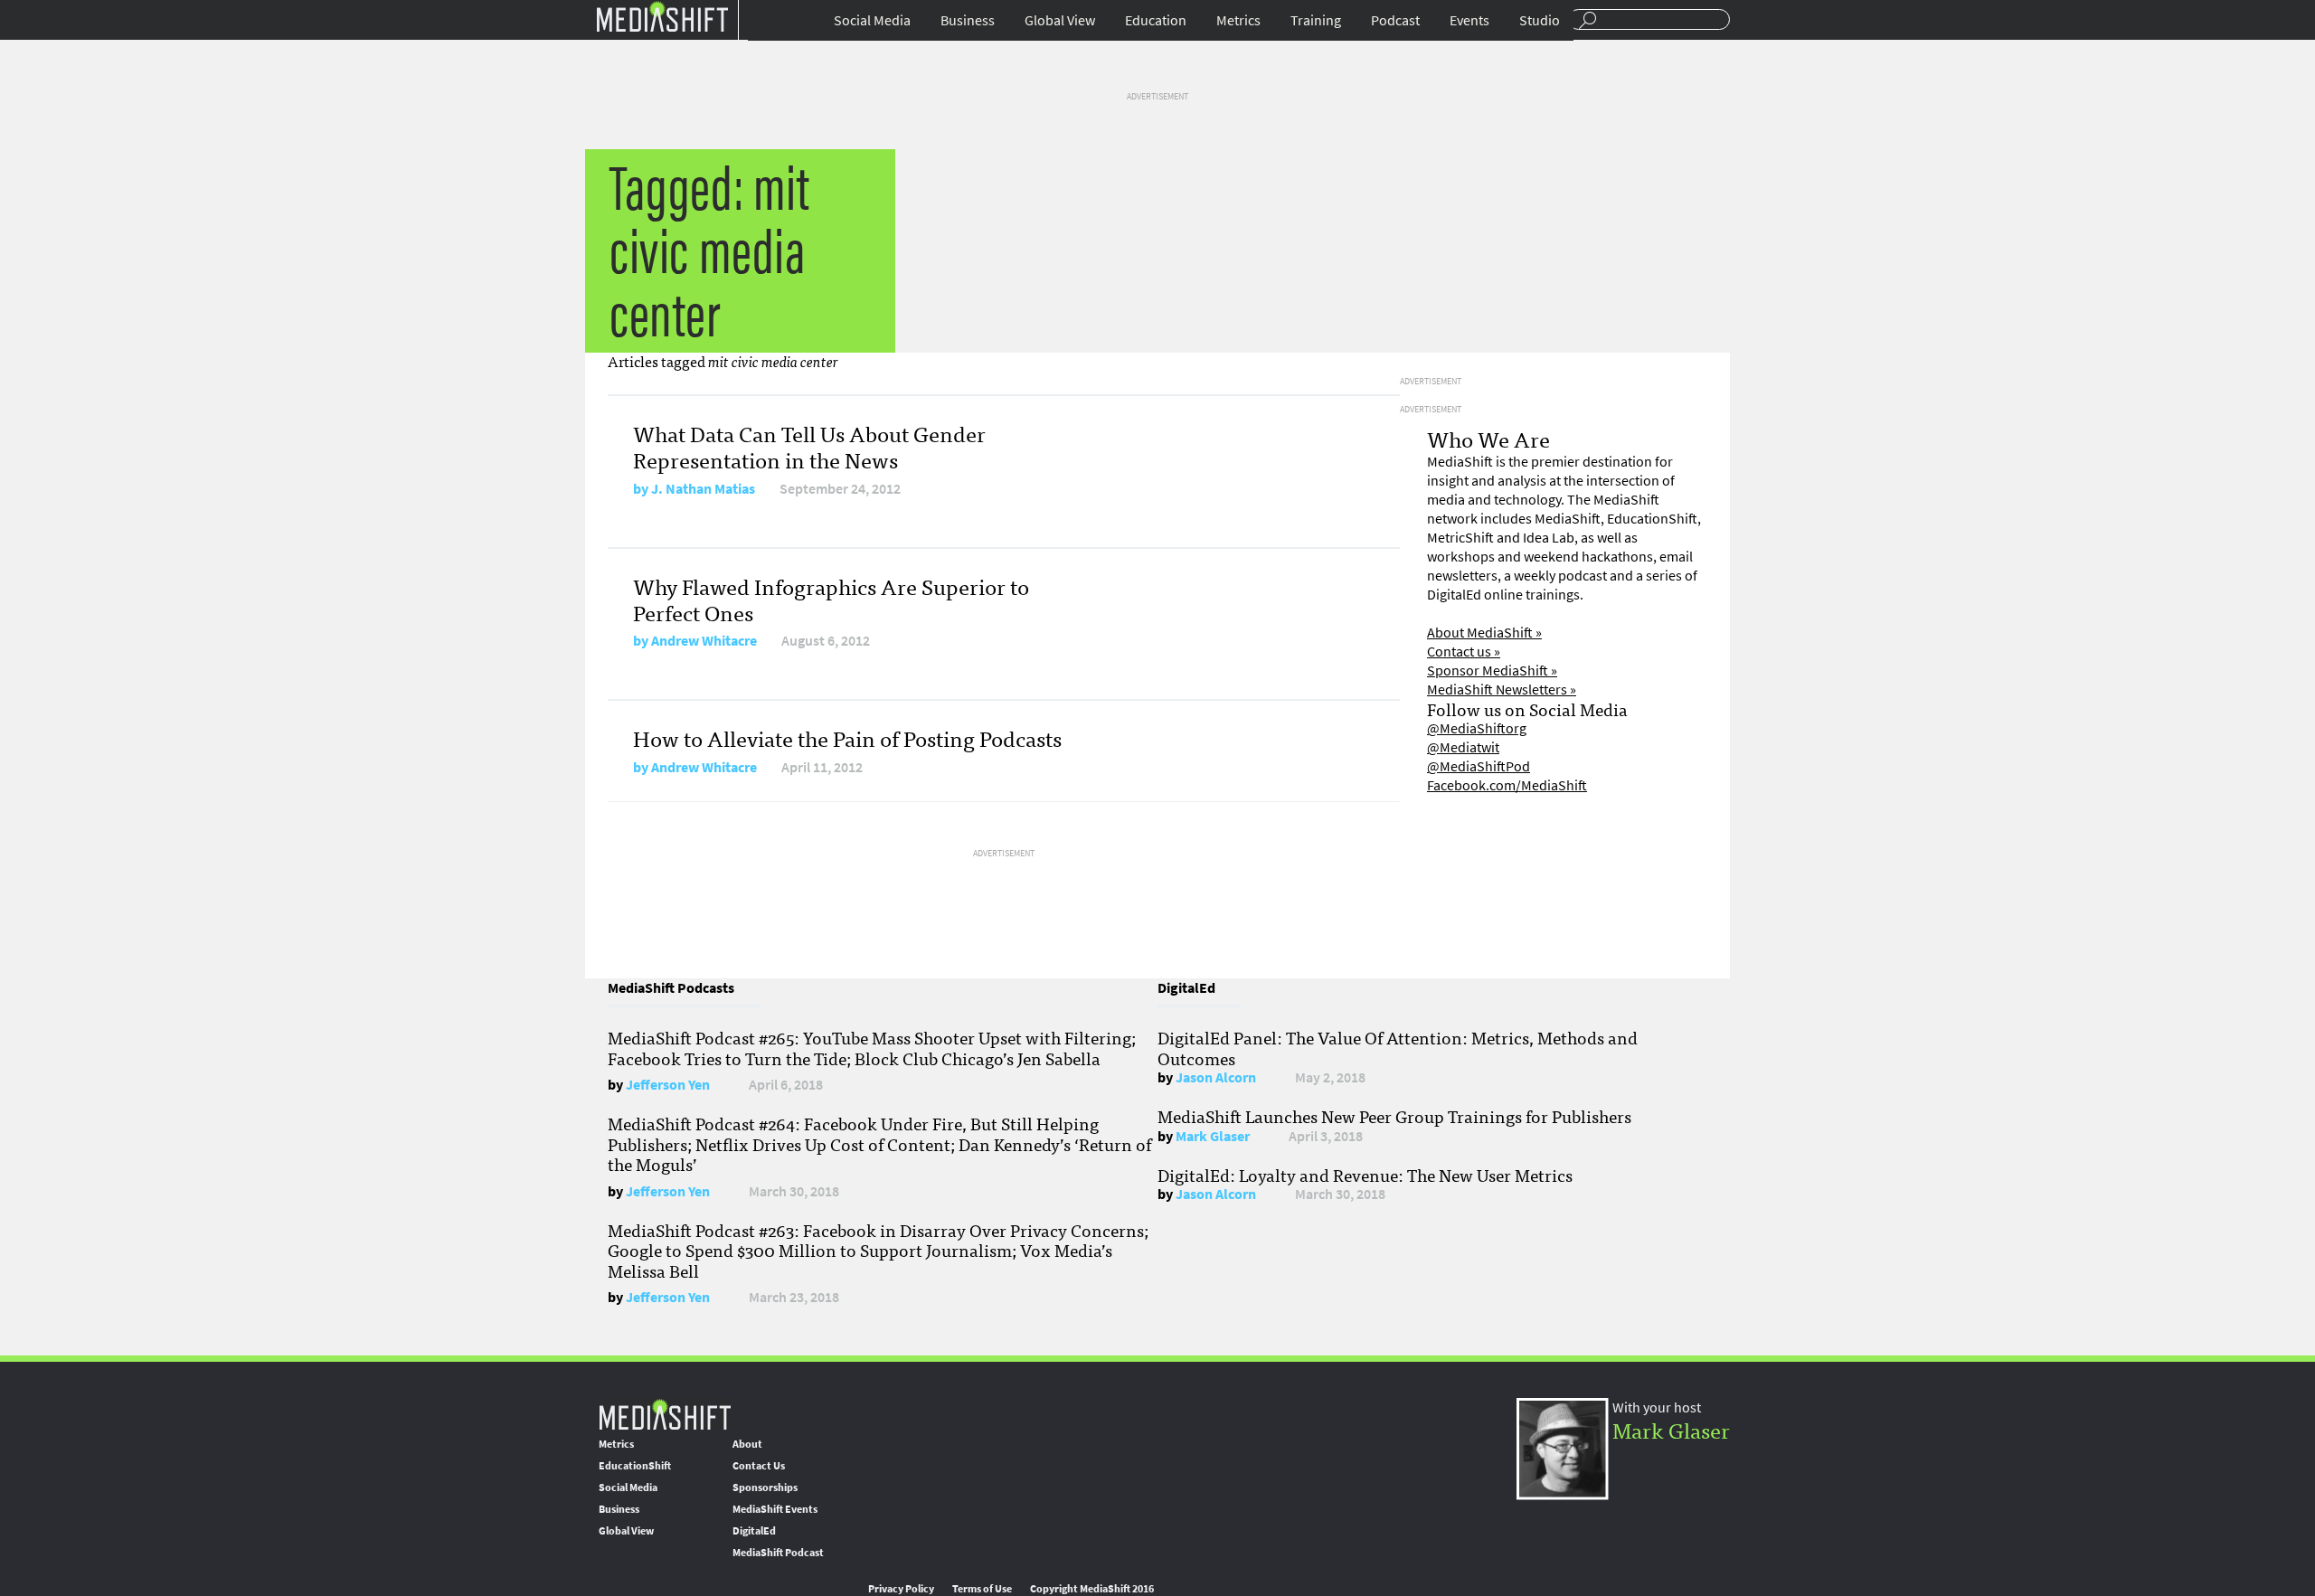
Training (1316, 20)
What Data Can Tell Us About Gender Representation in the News (809, 446)
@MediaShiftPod (1479, 766)
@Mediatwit (1463, 747)
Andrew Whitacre (704, 641)
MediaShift (665, 1414)
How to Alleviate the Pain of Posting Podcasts (847, 737)
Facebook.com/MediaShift (1507, 785)
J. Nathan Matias (703, 489)
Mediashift (662, 16)
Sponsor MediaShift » (1492, 671)
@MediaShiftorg (1477, 728)
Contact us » (1464, 652)
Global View (1060, 20)
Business (968, 20)
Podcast (1395, 20)
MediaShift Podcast (778, 1553)
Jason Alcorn (1216, 1077)
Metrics (1238, 20)
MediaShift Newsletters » (1502, 689)
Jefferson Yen (668, 1085)
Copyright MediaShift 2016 (1092, 1589)
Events (1469, 20)
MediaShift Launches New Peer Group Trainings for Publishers (1394, 1116)
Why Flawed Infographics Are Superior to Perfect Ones (831, 599)
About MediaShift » (1484, 633)
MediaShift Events (775, 1509)
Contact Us (759, 1466)
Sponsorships (765, 1487)
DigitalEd (754, 1531)
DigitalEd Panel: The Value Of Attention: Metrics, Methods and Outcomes (1398, 1047)
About (747, 1444)
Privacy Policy (901, 1589)
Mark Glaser (1213, 1136)
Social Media (872, 20)
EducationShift (635, 1466)
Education (1156, 20)
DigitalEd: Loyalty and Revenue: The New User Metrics (1365, 1175)
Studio (1540, 20)
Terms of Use (982, 1589)
